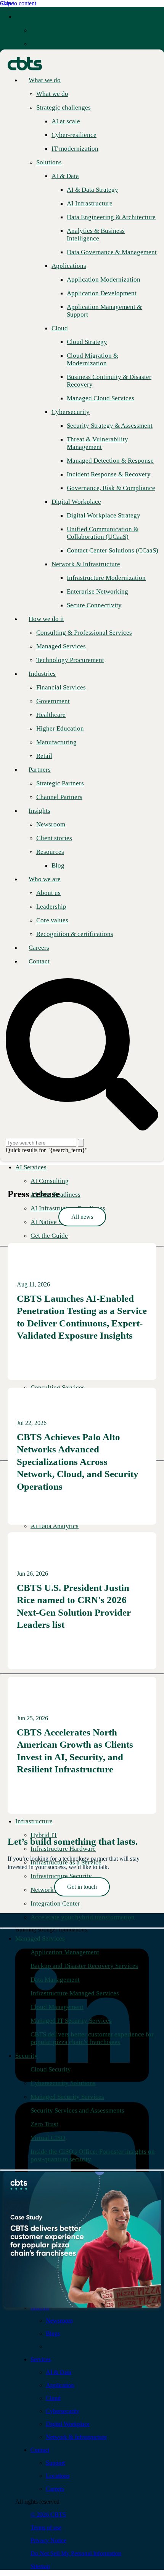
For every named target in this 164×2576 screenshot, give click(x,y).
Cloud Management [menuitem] (57, 2007)
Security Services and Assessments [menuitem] (77, 2110)
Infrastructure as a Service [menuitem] (66, 1862)
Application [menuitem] (60, 2385)
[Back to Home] (25, 63)
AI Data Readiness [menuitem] (55, 1195)
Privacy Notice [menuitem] (48, 2540)
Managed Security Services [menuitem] (67, 2097)
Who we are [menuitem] (45, 879)
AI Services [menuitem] (31, 1167)
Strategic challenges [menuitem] (58, 44)
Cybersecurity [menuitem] (63, 2411)
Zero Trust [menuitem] (44, 2124)
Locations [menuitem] (58, 2476)
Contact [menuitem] (40, 2450)
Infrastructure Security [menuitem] (61, 1876)
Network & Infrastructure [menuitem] (76, 2437)
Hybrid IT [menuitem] (44, 1835)
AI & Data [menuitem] (59, 2372)
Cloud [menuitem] (53, 2398)
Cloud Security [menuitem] (51, 2069)
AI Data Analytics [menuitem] (55, 1526)
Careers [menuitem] (55, 2489)
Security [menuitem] (27, 2056)
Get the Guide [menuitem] (49, 1236)
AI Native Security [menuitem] (56, 1222)
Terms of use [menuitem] (46, 2527)
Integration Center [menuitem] (55, 1903)
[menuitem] (47, 30)
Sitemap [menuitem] (40, 2566)
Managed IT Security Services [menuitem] (71, 2021)
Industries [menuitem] (42, 674)
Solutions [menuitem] (49, 162)
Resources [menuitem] (50, 852)
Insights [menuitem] (39, 811)
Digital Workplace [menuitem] (68, 2424)
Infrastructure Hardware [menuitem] (63, 1849)
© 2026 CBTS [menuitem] (48, 2515)
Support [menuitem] (55, 2463)
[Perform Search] (81, 1143)
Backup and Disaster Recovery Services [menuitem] (84, 1966)
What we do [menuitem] (31, 17)
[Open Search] (82, 1055)
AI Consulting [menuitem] (50, 1181)
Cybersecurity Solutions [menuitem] (63, 2083)
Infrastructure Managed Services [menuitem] (75, 1993)
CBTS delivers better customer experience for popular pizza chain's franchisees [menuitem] (92, 2038)
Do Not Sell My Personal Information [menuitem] (76, 2553)
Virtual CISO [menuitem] (48, 2138)
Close (7, 3)
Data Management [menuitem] (55, 1980)
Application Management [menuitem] (65, 1952)
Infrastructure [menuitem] (34, 1821)
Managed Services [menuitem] (40, 1938)
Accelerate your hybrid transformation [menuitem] (83, 1917)
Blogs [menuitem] (53, 2333)
